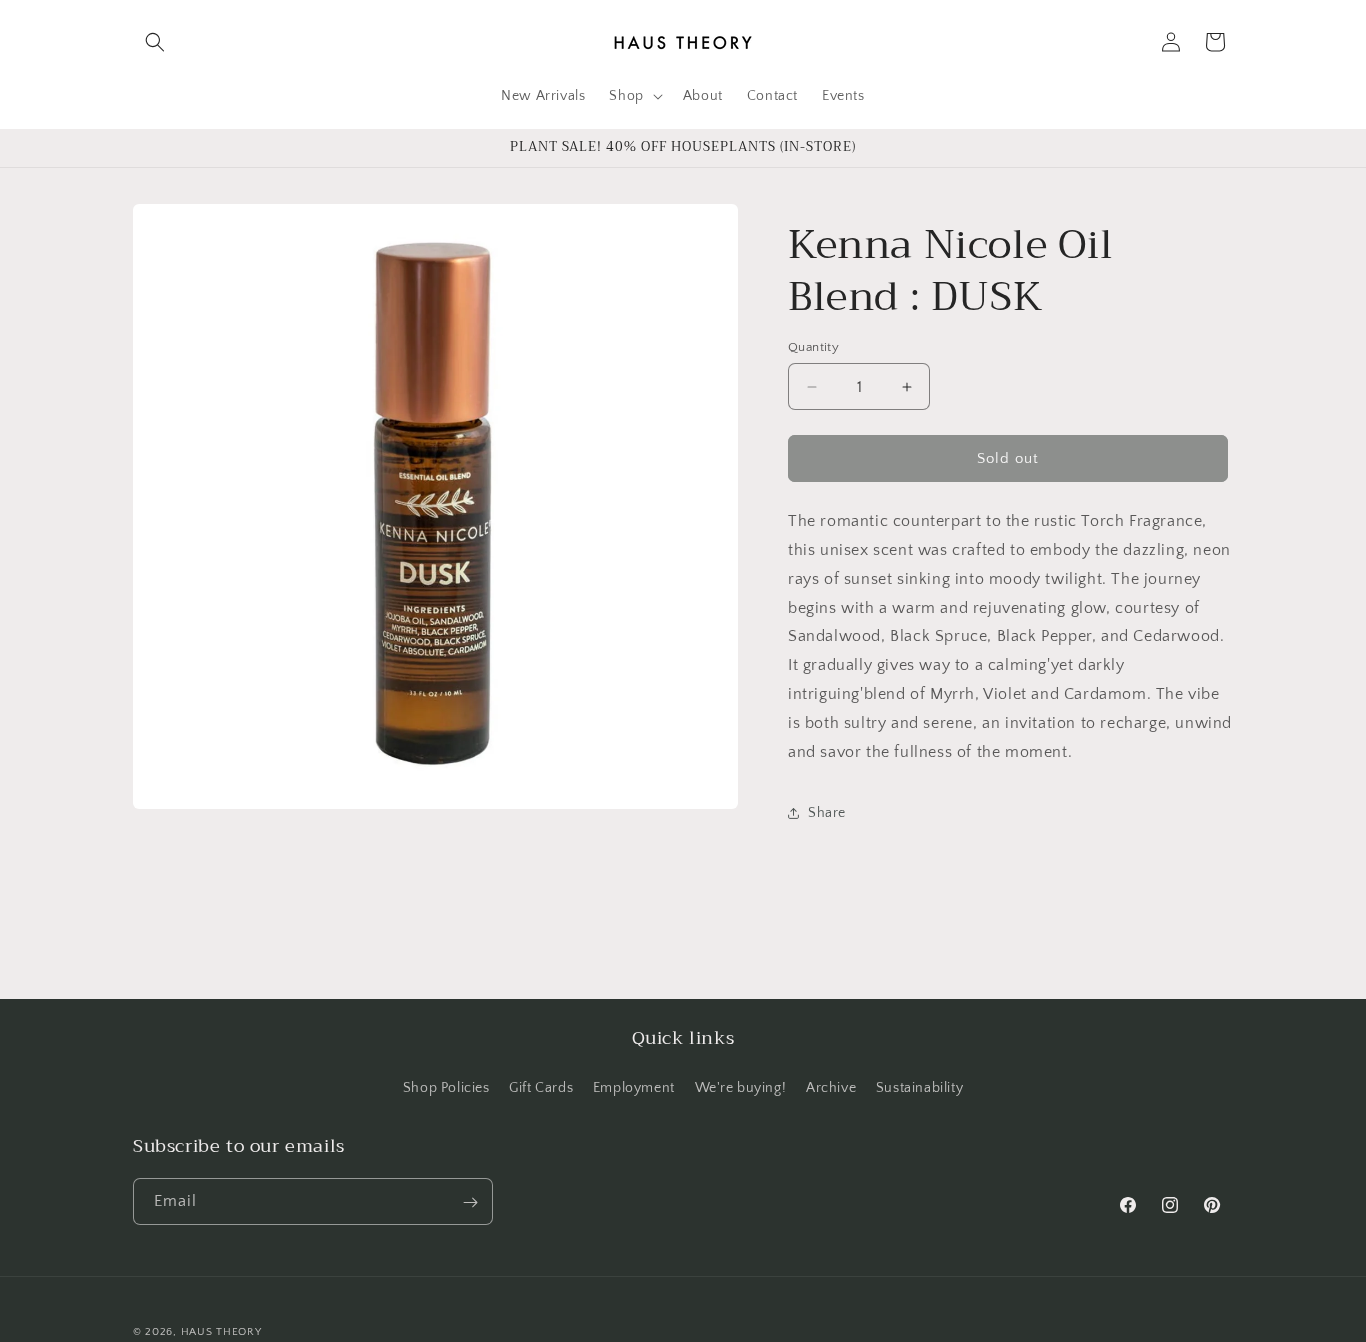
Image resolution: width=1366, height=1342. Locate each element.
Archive (831, 1087)
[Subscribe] (470, 1202)
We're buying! (741, 1087)
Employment (634, 1087)
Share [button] (827, 813)
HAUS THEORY (221, 1332)
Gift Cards (541, 1087)
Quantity (813, 347)
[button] (155, 42)
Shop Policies (446, 1087)
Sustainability (919, 1087)
